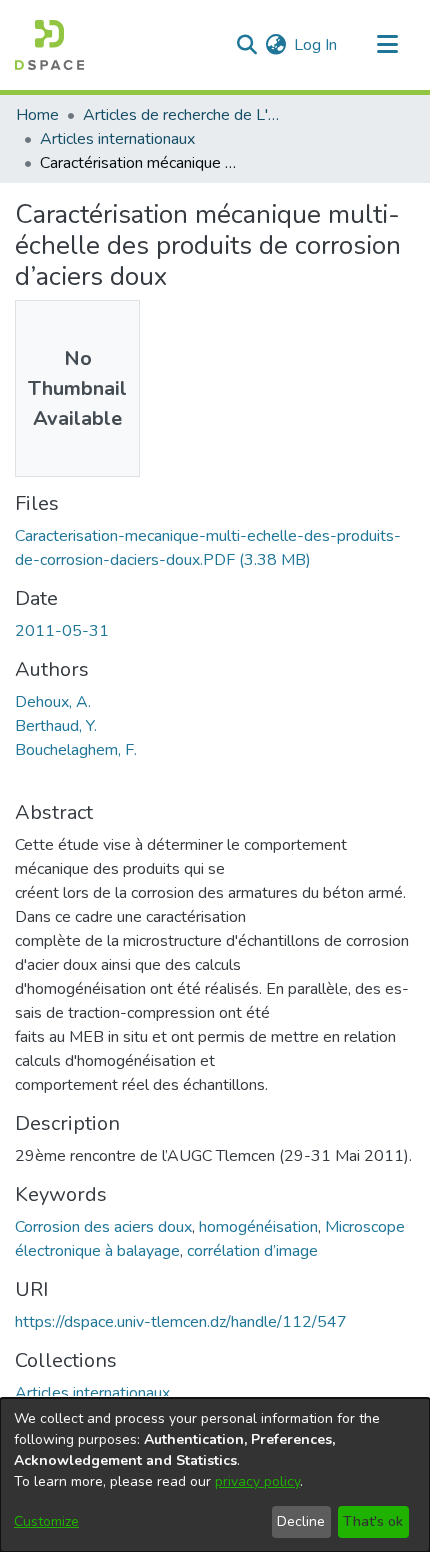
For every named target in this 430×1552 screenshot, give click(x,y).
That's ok (373, 1521)
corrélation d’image (252, 1251)
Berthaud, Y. (56, 726)
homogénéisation (258, 1227)
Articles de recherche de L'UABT (183, 115)
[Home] (49, 45)
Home (37, 115)
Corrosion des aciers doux (103, 1227)
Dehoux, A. (53, 702)
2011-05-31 (62, 631)
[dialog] (215, 1475)
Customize (46, 1521)
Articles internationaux (117, 139)
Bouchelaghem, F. (76, 750)
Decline (301, 1521)
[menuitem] (275, 45)
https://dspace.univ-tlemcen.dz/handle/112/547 (181, 1322)
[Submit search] (246, 45)
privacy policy (257, 1481)
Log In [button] (316, 45)
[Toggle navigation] (387, 45)
